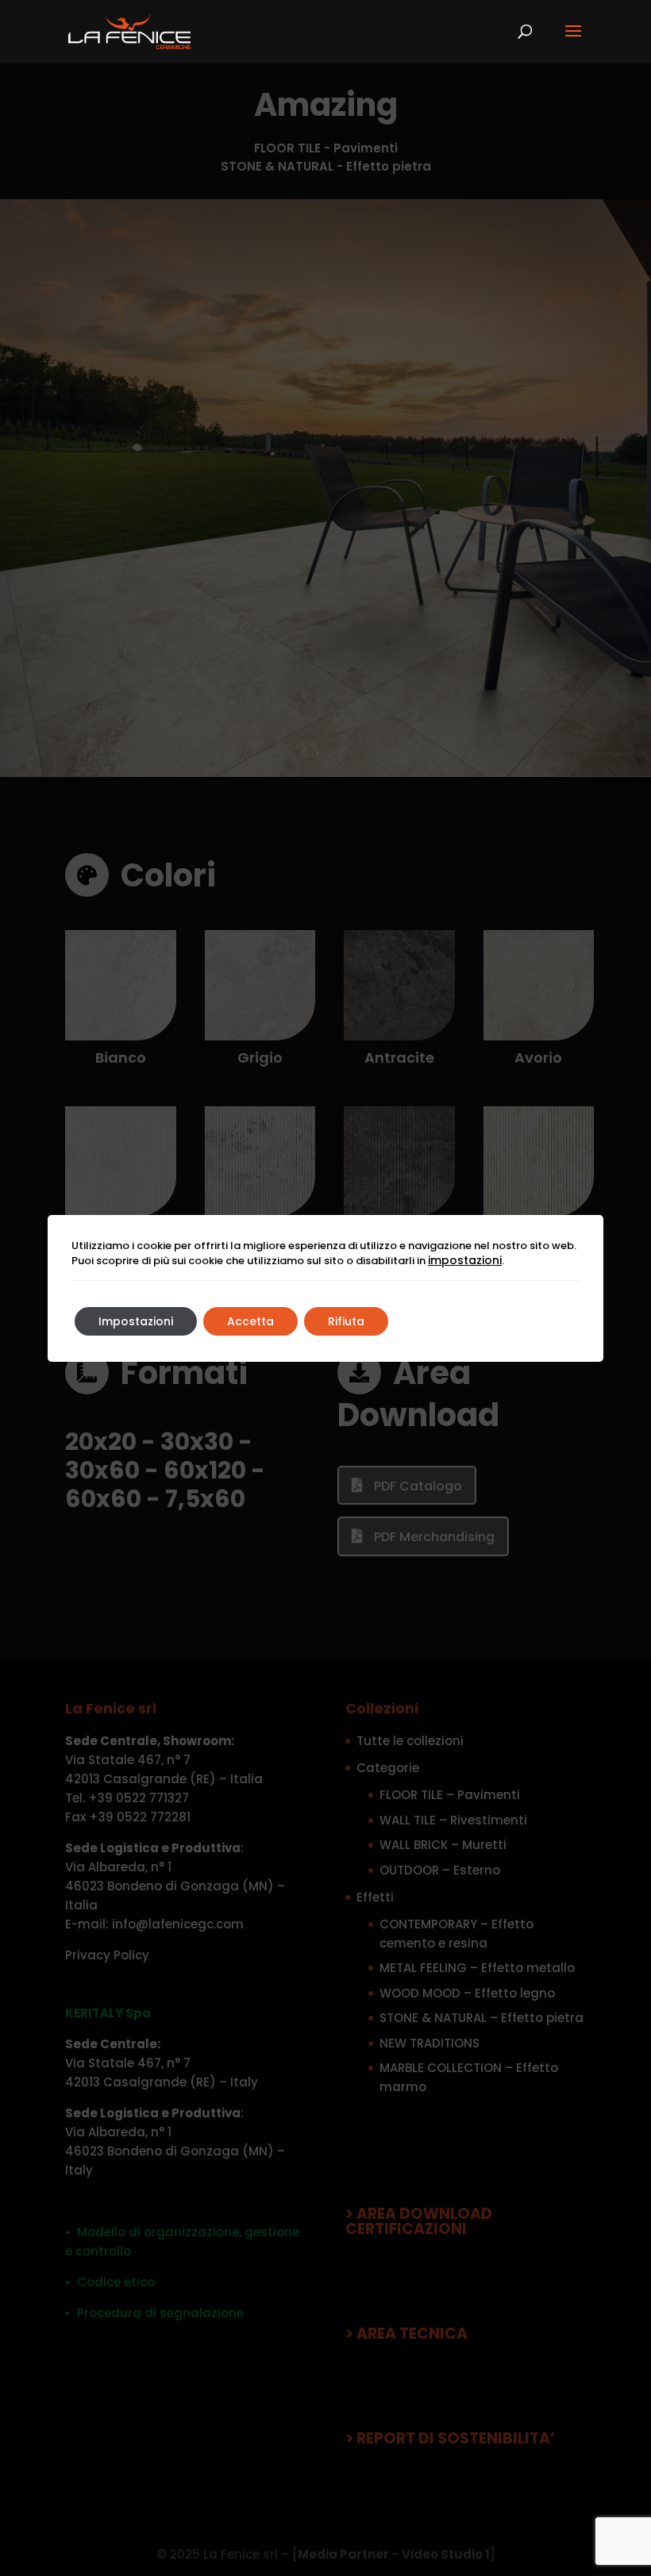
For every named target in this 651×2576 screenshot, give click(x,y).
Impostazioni (136, 1321)
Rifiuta (346, 1321)
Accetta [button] (250, 1321)
